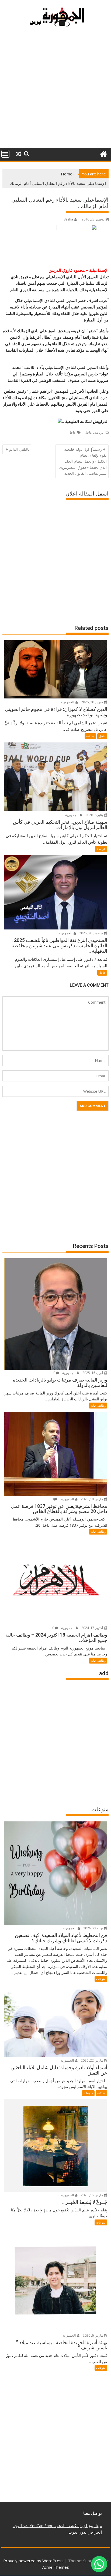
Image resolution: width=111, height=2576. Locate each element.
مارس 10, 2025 (92, 1499)
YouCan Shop (41, 2526)
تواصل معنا (93, 2513)
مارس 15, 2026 (92, 2195)
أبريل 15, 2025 (93, 1373)
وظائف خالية (98, 1405)
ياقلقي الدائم (19, 449)
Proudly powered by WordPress (33, 2561)
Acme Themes (56, 2567)
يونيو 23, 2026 (93, 1928)
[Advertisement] (55, 90)
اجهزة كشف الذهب (70, 2526)
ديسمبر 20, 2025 (91, 933)
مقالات (90, 736)
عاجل (89, 432)
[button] (99, 2564)
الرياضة (99, 432)
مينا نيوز (94, 2526)
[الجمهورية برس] (103, 153)
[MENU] (5, 154)
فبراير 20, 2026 (92, 702)
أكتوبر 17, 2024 (93, 1628)
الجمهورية (68, 702)
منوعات (101, 1979)
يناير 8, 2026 (95, 815)
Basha (68, 219)
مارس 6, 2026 (93, 2335)
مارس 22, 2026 (92, 2060)
